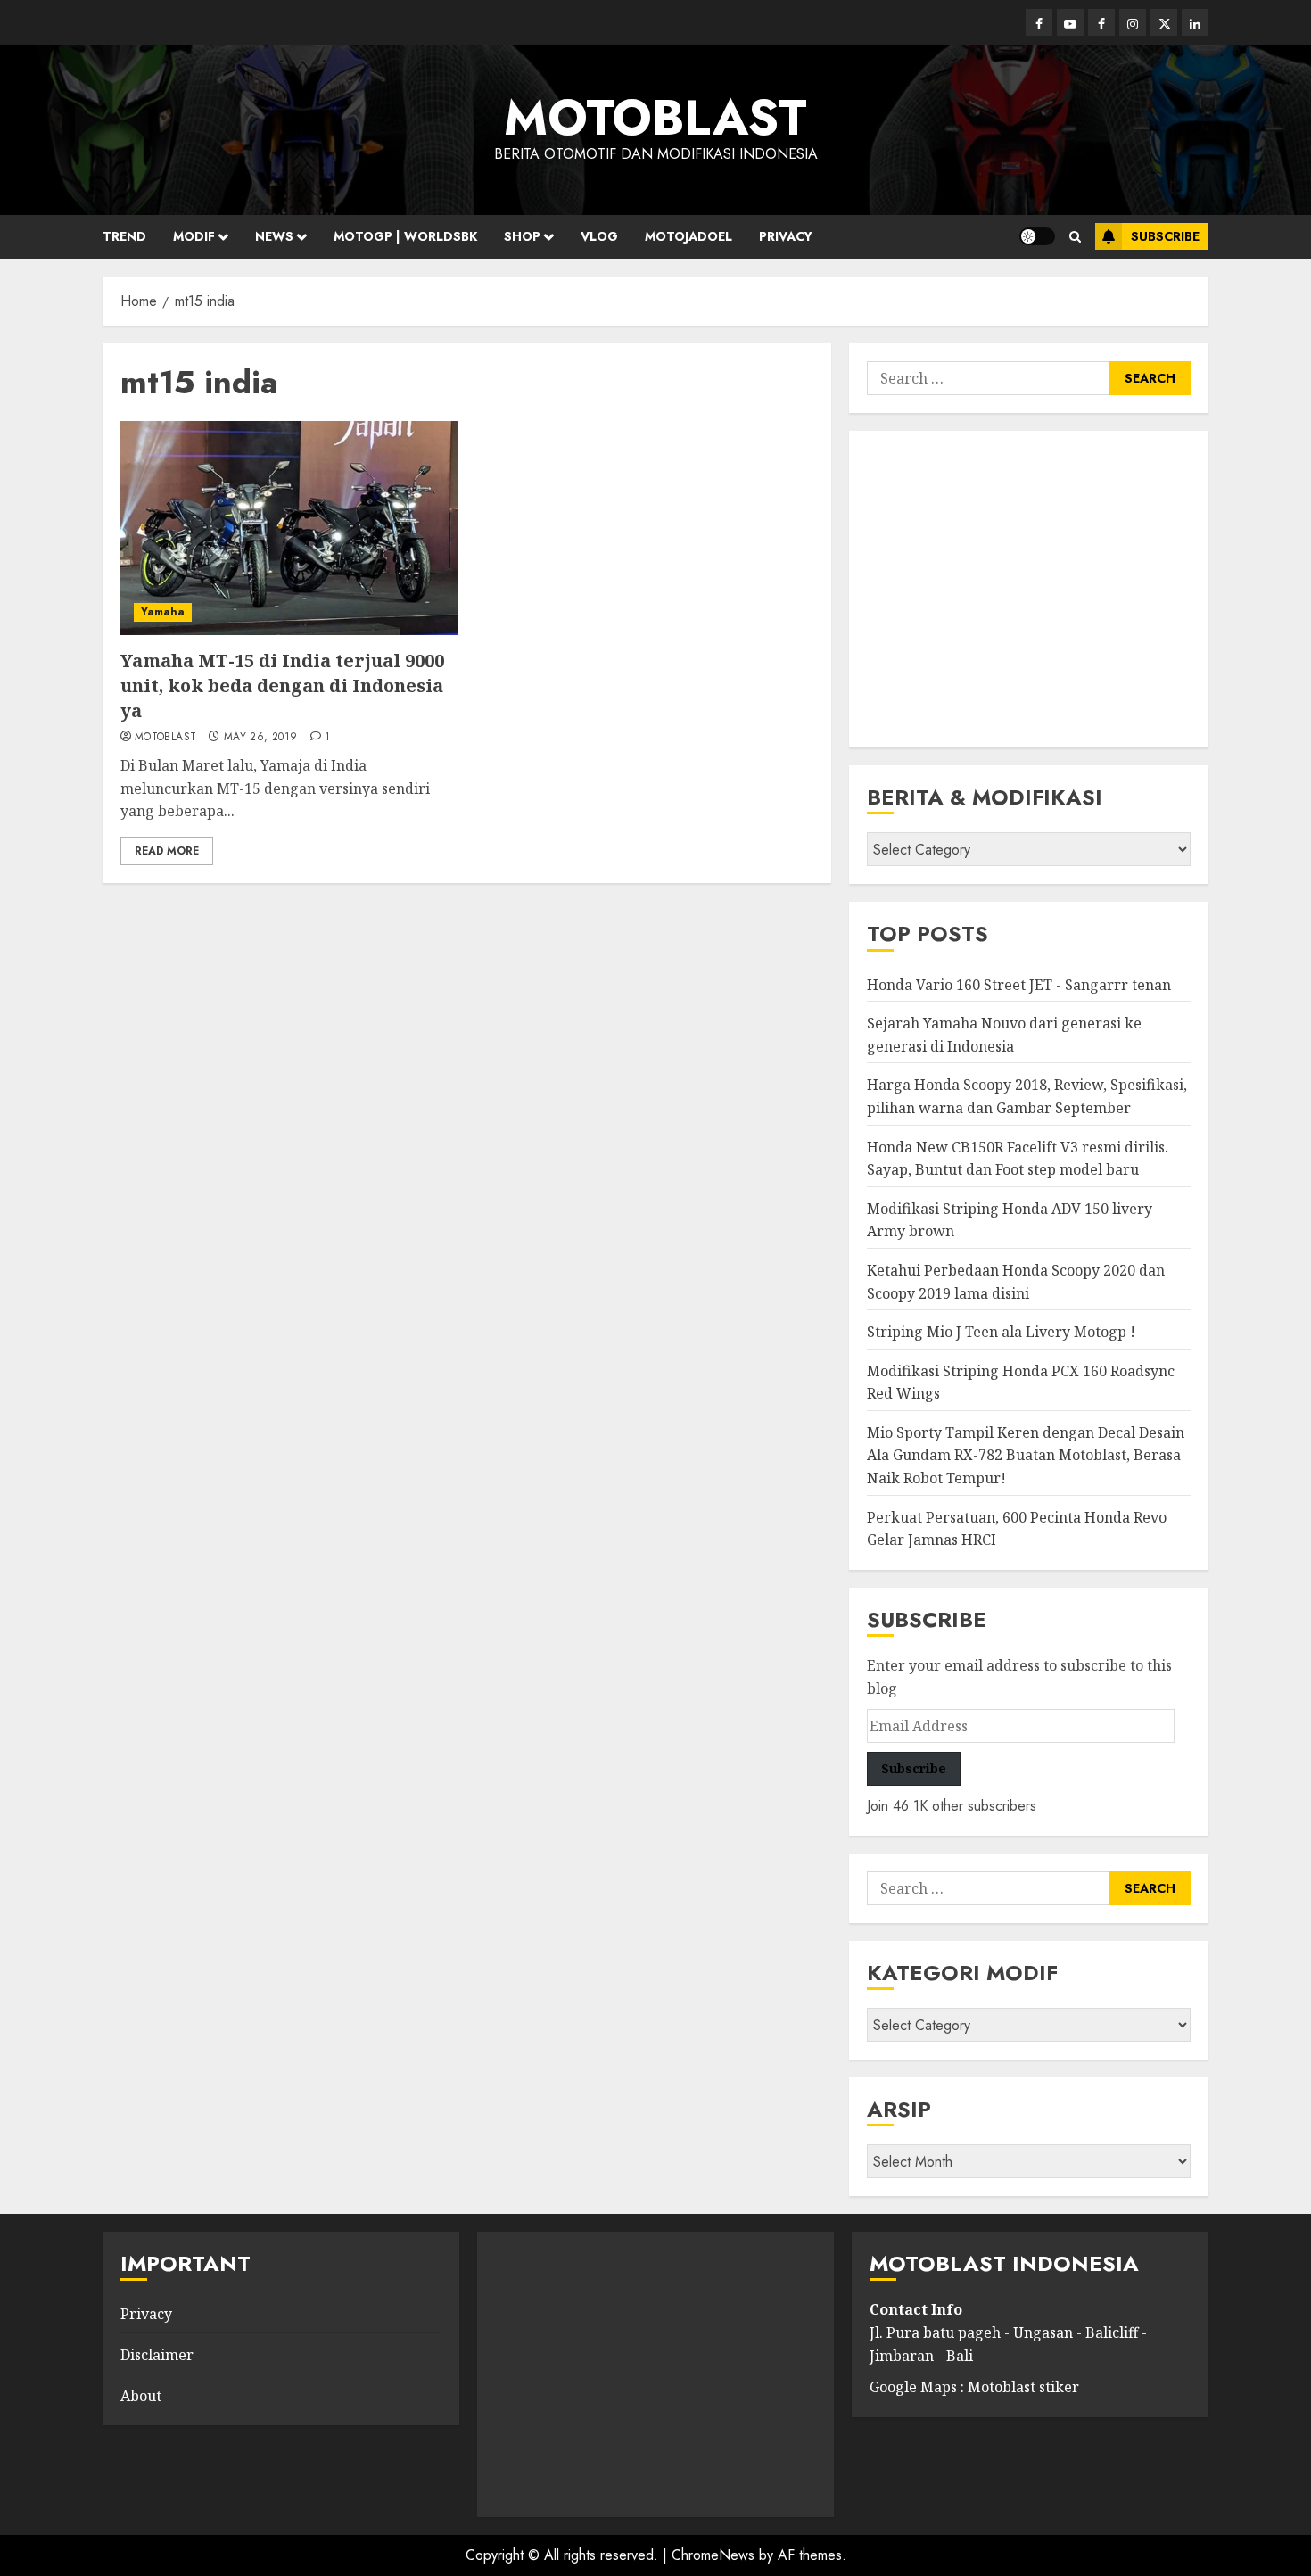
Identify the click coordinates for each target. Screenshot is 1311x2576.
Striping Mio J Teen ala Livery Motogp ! (1001, 1332)
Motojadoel (688, 236)
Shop (522, 236)
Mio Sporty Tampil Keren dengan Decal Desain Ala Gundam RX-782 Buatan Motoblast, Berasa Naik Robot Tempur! (1026, 1455)
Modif (194, 236)
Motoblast (165, 738)
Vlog (599, 236)
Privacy (786, 236)
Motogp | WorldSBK (405, 236)
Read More (167, 851)
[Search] (1075, 237)
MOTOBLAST (655, 118)
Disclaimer (157, 2355)
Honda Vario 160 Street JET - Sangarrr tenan (1019, 985)
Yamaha (163, 612)
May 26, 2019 (260, 738)
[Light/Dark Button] (1037, 236)
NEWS (274, 236)
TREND (124, 236)
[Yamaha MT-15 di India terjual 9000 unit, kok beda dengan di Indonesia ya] (289, 528)
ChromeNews (713, 2555)
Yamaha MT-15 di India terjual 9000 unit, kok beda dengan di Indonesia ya (282, 685)
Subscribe (1165, 236)
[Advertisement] (1029, 589)
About (141, 2396)
